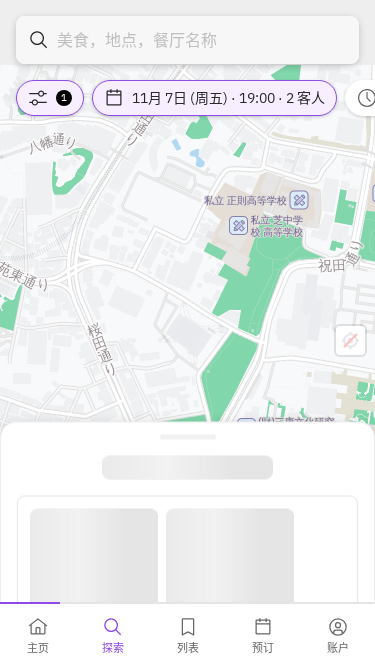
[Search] (39, 40)
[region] (187, 333)
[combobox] (187, 40)
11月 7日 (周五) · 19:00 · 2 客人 (228, 98)
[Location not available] (350, 340)
